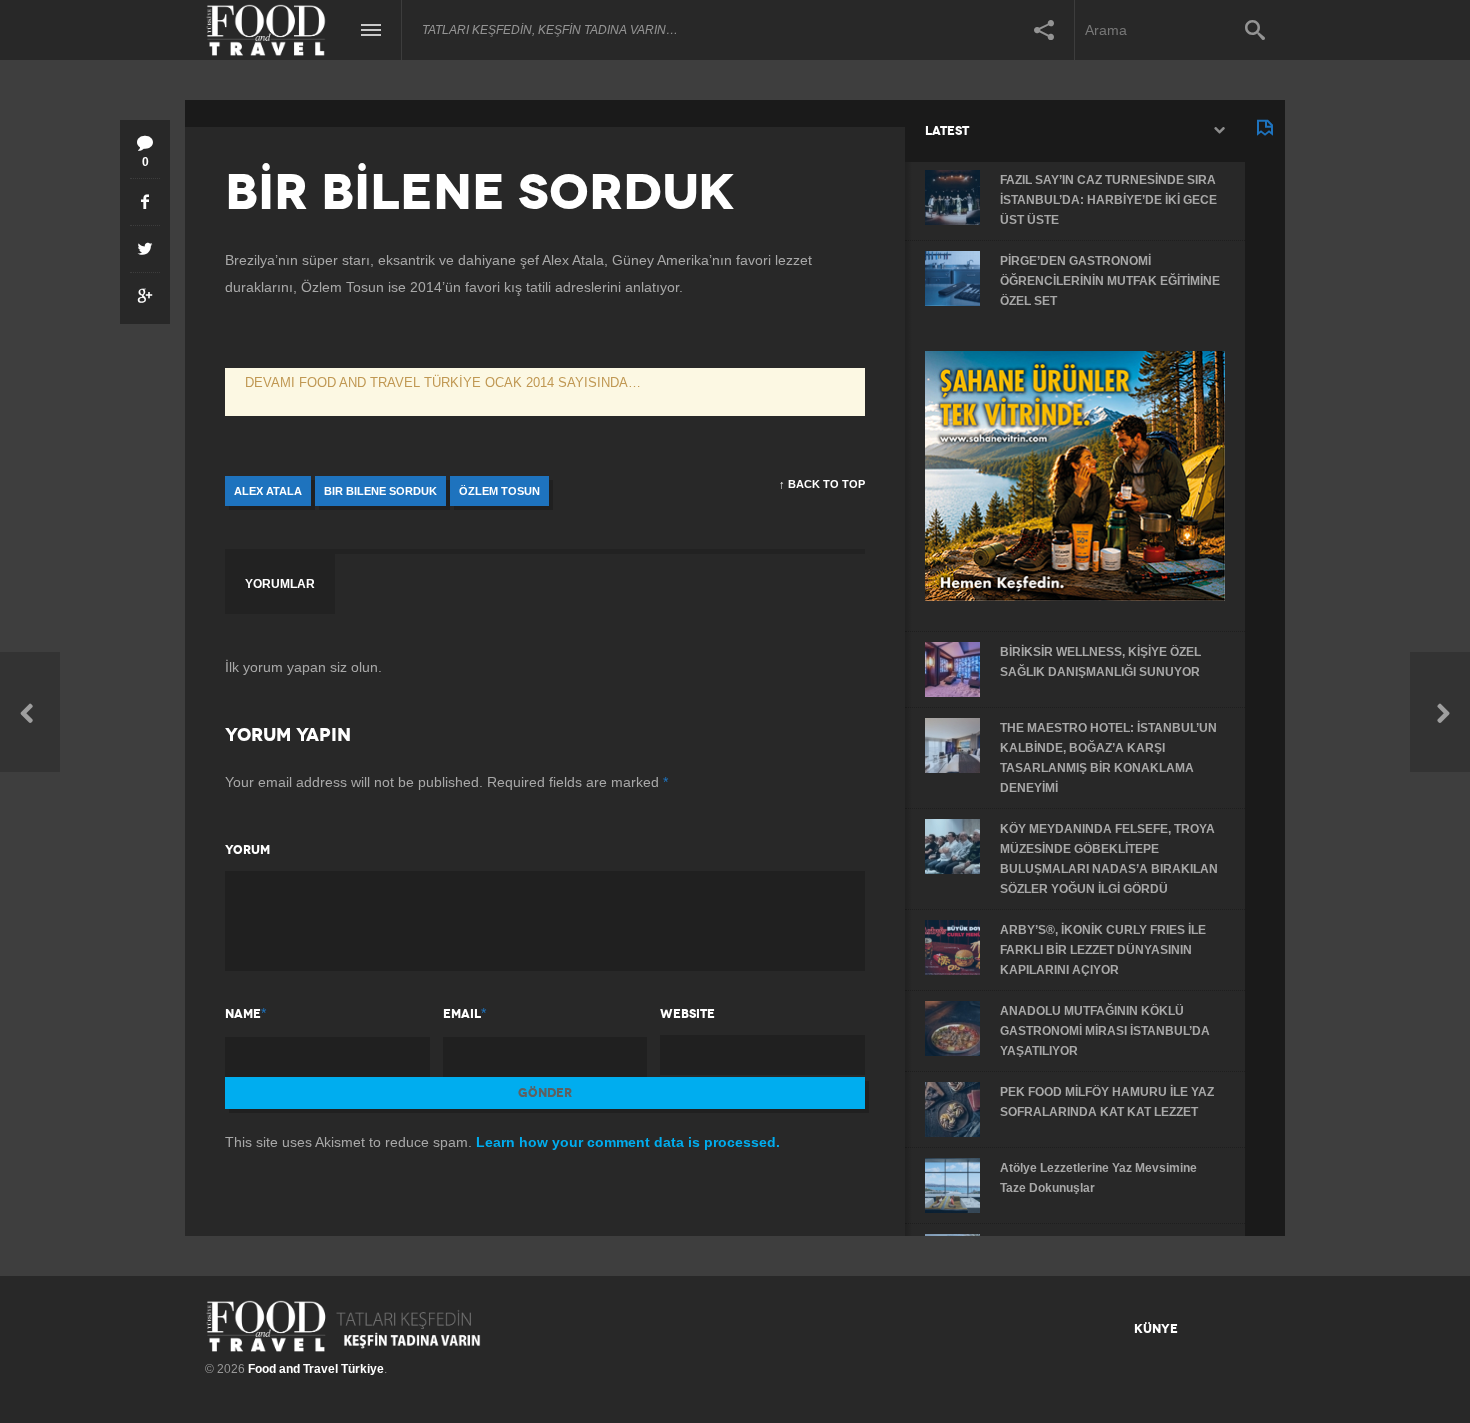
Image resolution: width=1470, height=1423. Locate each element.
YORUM (247, 850)
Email (462, 1014)
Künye (1156, 1329)
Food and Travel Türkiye (316, 1369)
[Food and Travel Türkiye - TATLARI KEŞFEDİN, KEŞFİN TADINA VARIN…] (343, 1326)
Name (243, 1014)
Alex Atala (268, 491)
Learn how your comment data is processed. (628, 1142)
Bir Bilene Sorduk (380, 491)
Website (687, 1014)
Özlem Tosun (499, 491)
